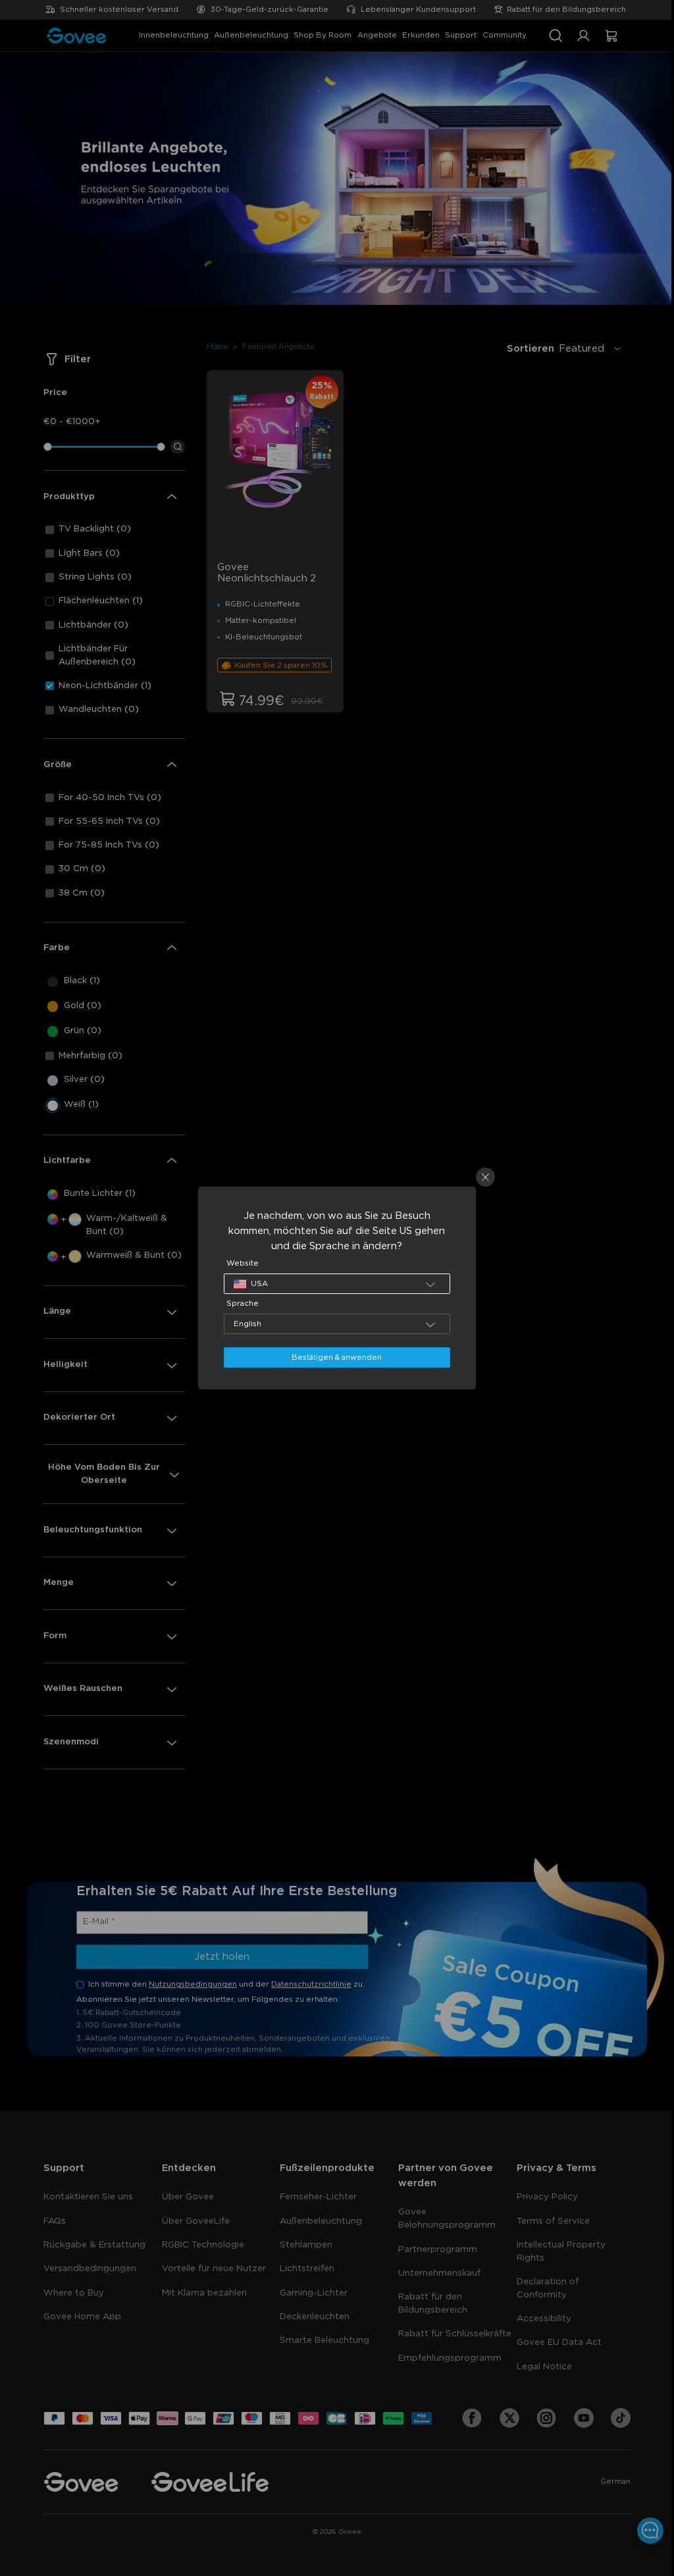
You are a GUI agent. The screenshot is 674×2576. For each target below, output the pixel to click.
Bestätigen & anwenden (333, 1357)
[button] (333, 1284)
